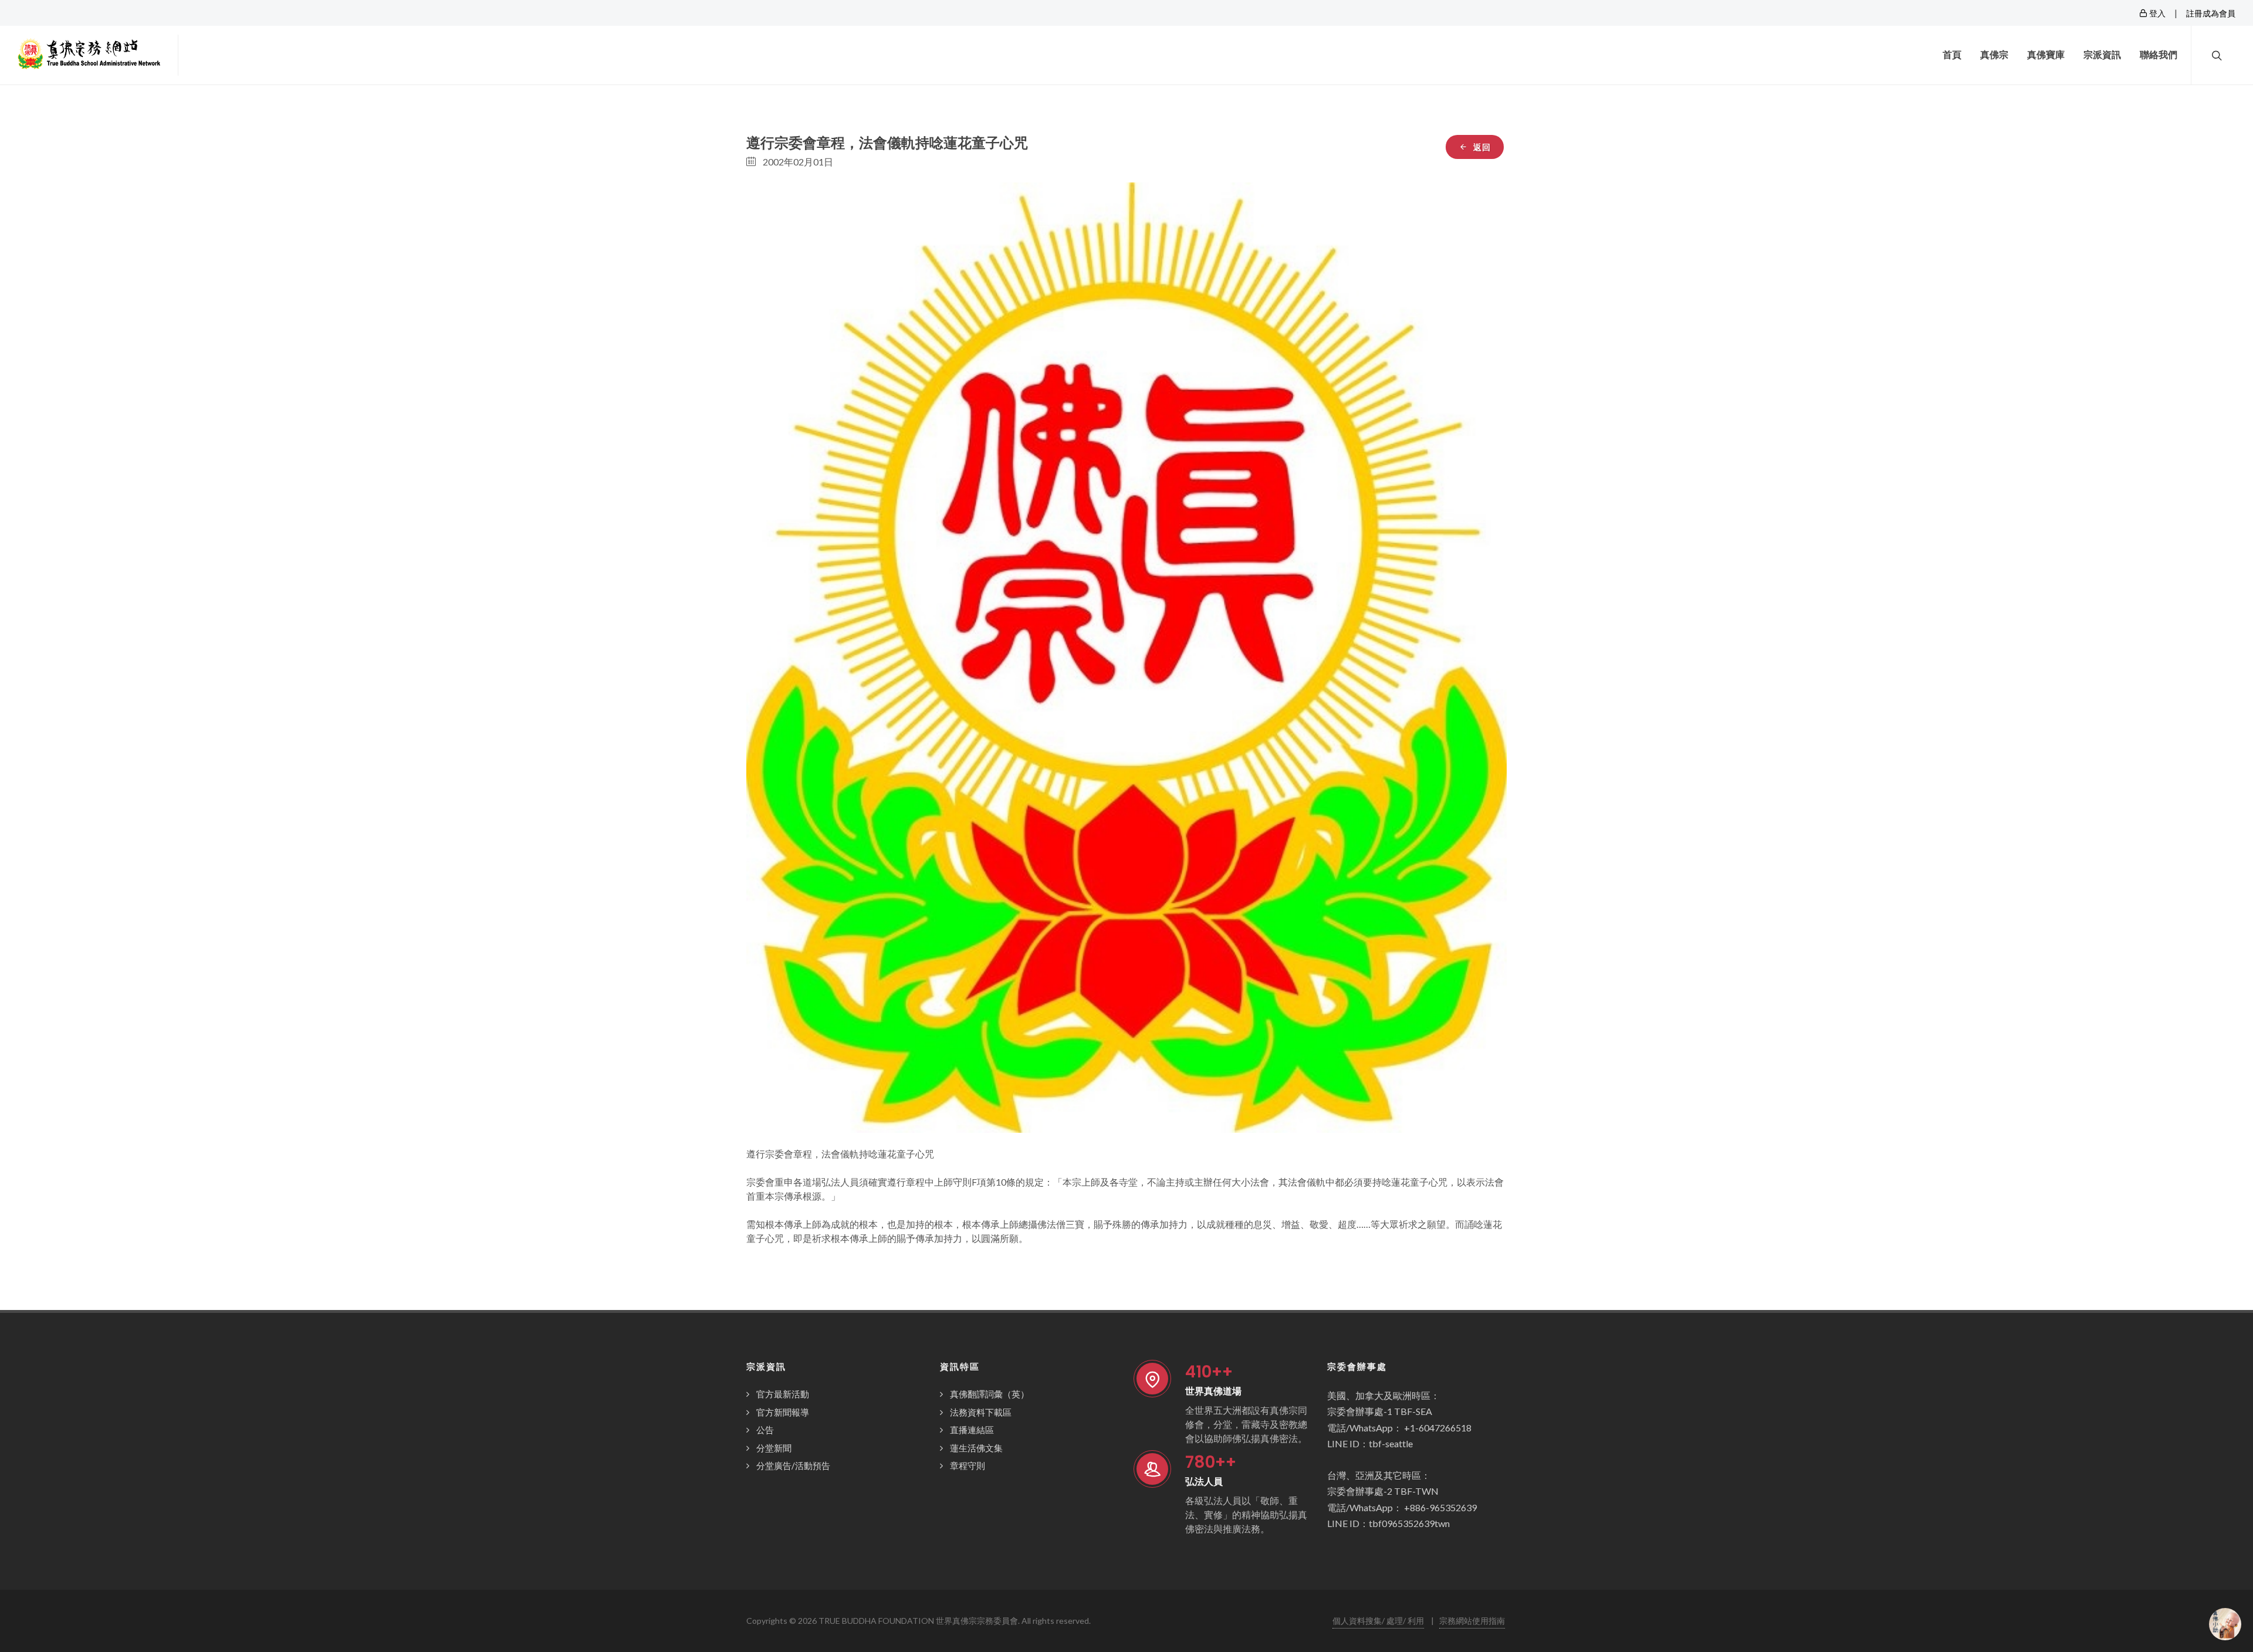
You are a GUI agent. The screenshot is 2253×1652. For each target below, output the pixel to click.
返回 (1481, 147)
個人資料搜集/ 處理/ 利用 (1378, 1621)
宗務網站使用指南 (1472, 1621)
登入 (2156, 13)
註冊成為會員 (2211, 13)
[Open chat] (2225, 1624)
